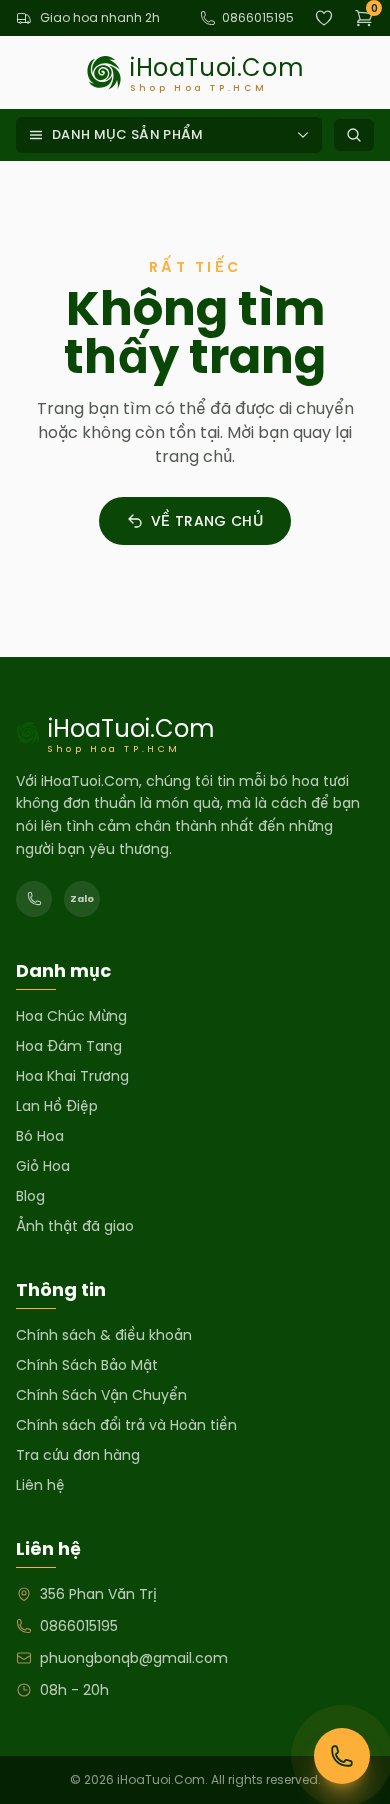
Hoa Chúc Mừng (71, 1016)
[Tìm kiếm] (354, 135)
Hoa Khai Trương (72, 1076)
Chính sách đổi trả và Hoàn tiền (126, 1425)
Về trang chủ (207, 521)
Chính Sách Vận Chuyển (101, 1395)
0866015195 (258, 17)
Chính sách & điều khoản (104, 1335)
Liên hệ (40, 1485)
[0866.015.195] (34, 899)
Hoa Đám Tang (69, 1046)
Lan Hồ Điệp (57, 1106)
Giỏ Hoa (43, 1166)
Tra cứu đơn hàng (78, 1455)
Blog (30, 1196)
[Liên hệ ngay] (342, 1756)
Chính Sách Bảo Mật (87, 1365)
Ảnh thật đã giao (75, 1226)
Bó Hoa (40, 1136)
